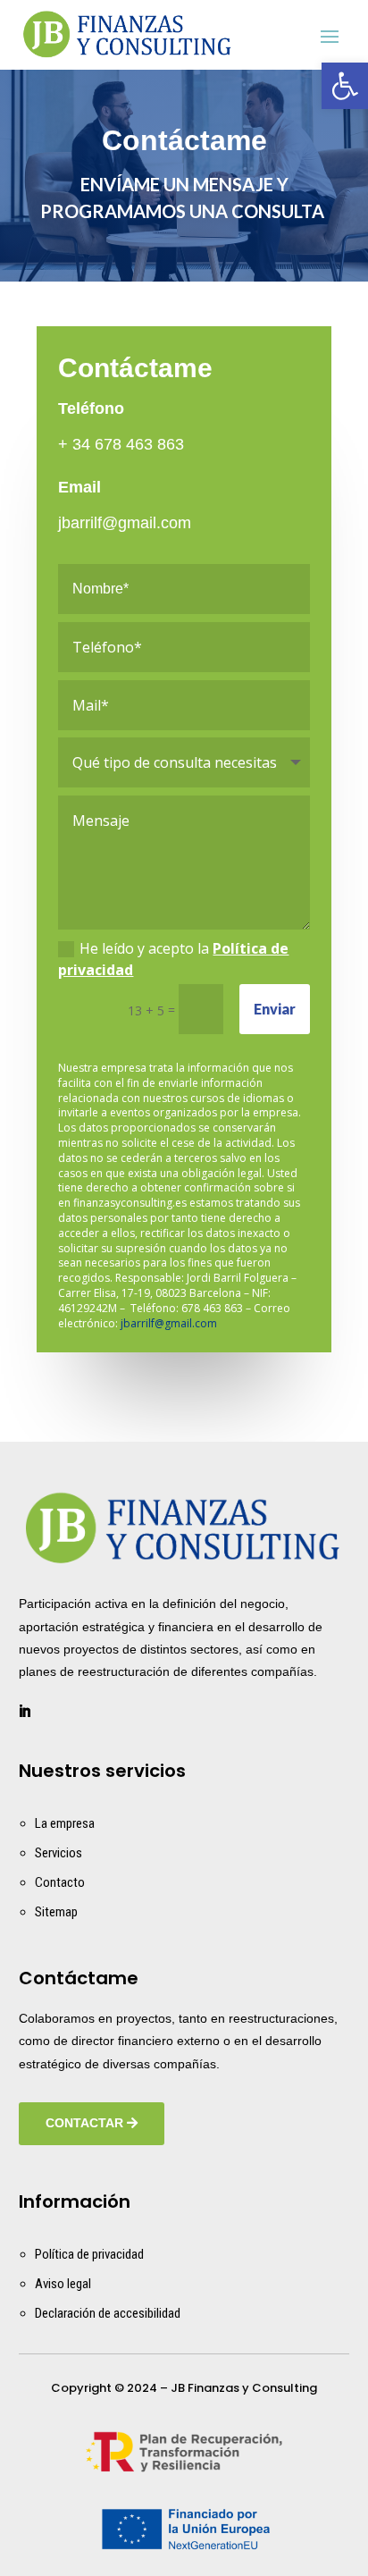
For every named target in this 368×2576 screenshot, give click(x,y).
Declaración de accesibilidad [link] (108, 2313)
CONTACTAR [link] (84, 2123)
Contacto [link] (60, 1882)
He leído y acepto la (173, 959)
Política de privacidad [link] (89, 2254)
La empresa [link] (65, 1823)
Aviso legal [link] (63, 2284)
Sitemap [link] (56, 1912)
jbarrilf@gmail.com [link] (125, 523)
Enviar (275, 1009)
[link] (345, 86)
